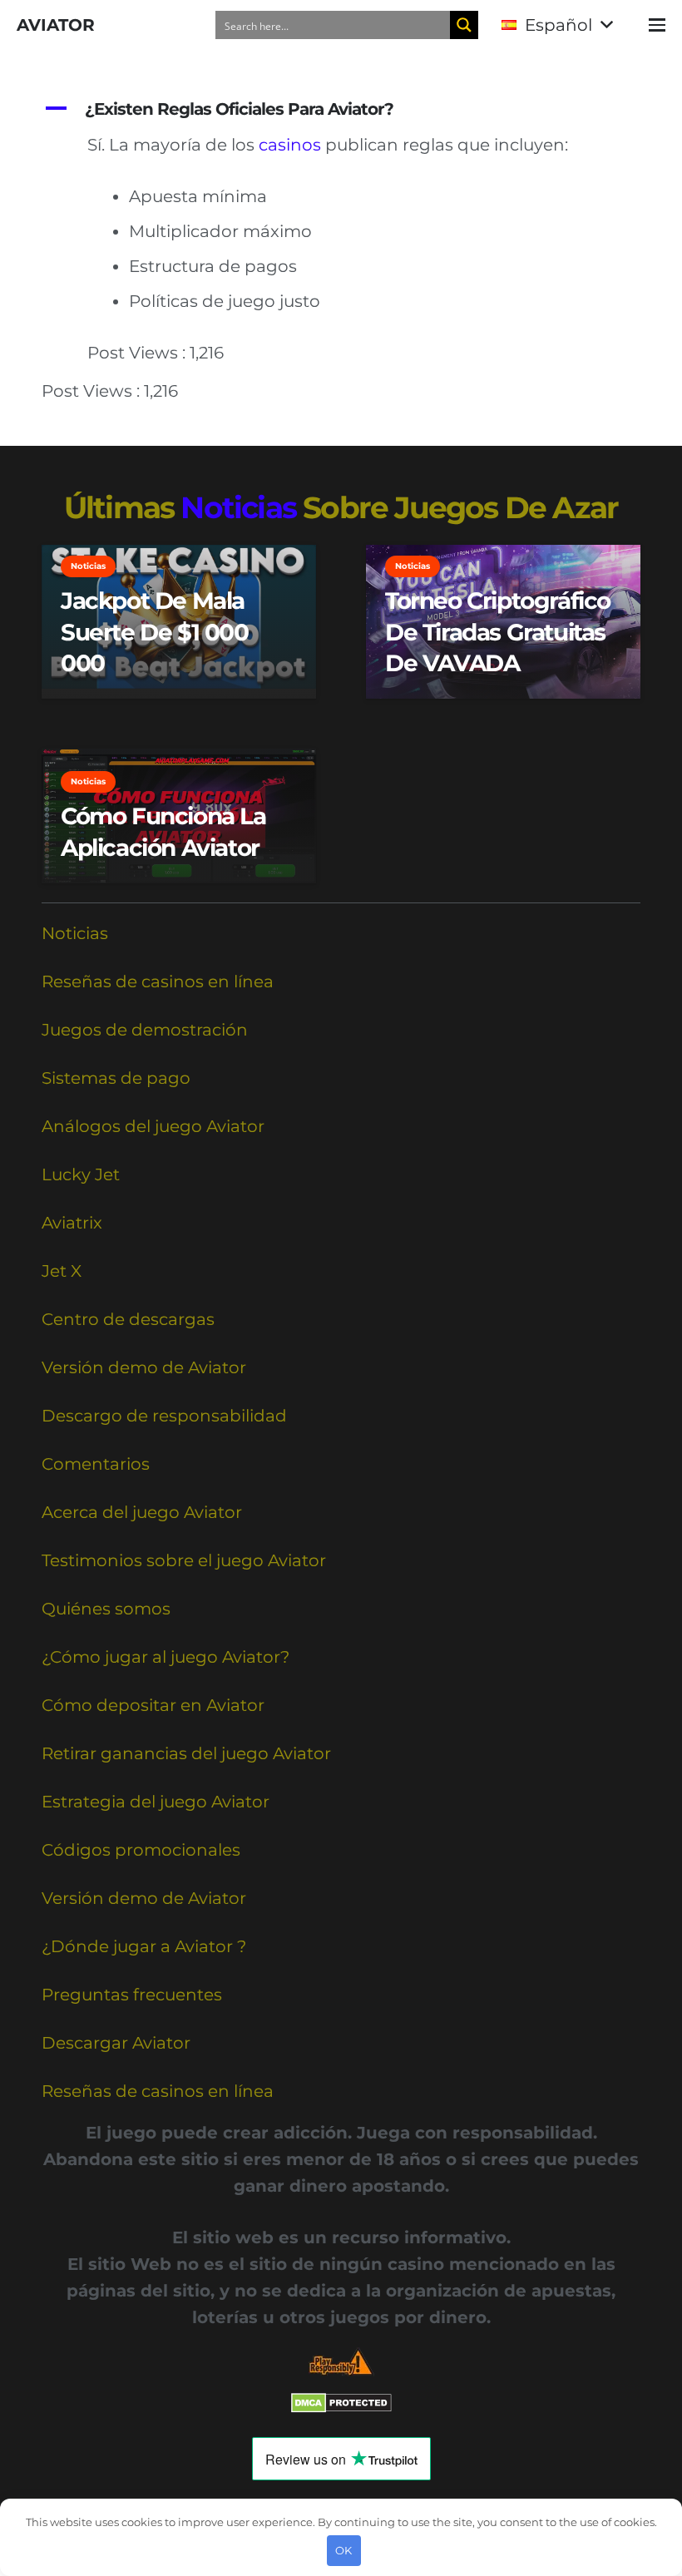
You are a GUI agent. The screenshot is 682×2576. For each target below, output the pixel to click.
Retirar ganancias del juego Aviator (186, 1753)
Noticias (75, 933)
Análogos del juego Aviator (153, 1126)
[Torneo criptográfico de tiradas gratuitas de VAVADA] (503, 622)
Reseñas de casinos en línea (158, 981)
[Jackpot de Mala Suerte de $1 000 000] (179, 622)
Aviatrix (72, 1223)
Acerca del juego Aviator (142, 1512)
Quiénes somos (106, 1609)
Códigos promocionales (141, 1850)
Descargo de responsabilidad (164, 1416)
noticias (238, 507)
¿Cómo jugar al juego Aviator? (166, 1657)
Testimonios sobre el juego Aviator (184, 1560)
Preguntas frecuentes (132, 1995)
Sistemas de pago (116, 1078)
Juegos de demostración (145, 1030)
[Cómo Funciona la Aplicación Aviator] (179, 816)
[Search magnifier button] (464, 25)
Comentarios (96, 1464)
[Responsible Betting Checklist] (341, 2362)
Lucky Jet (81, 1174)
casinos (290, 145)
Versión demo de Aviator (144, 1367)
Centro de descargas (128, 1319)
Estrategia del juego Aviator (156, 1802)
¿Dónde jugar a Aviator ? (144, 1946)
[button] (557, 25)
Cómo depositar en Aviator (153, 1705)
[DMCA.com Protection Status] (341, 2407)
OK (343, 2550)
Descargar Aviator (116, 2043)
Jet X (62, 1271)
